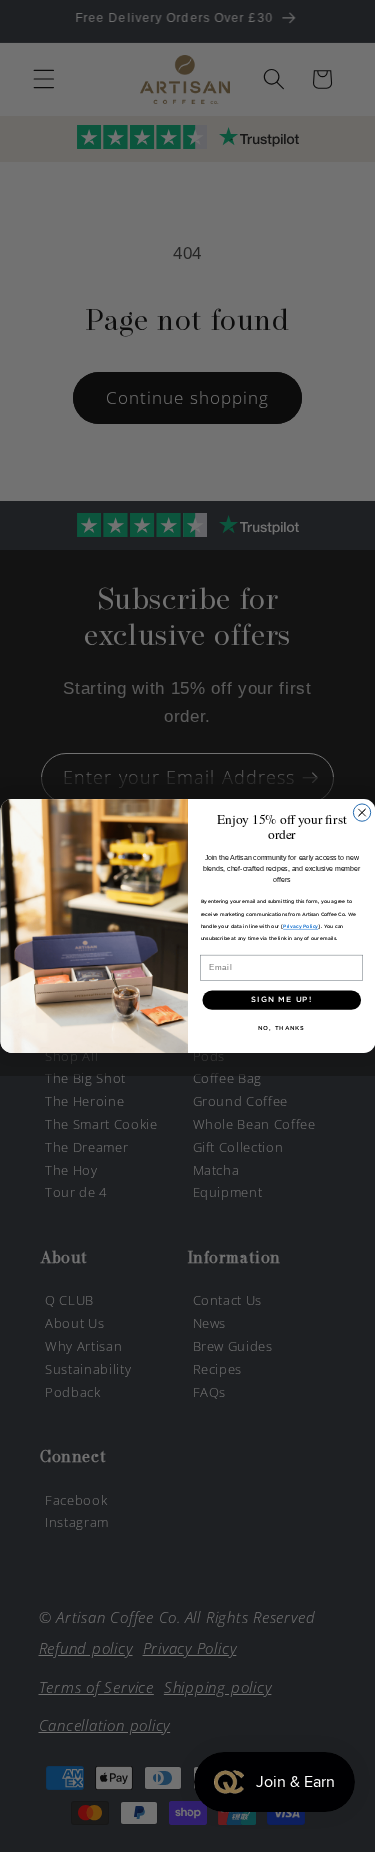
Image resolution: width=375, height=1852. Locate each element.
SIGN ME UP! (281, 999)
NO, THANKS (281, 1028)
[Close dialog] (361, 812)
